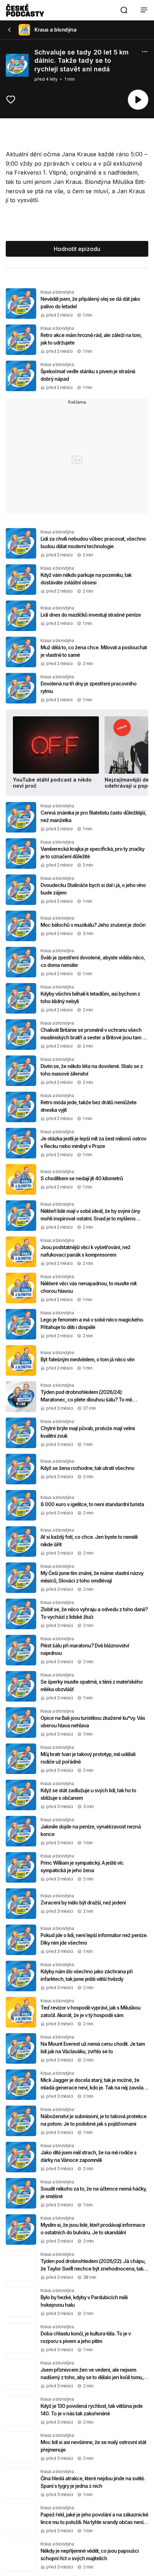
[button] (124, 10)
